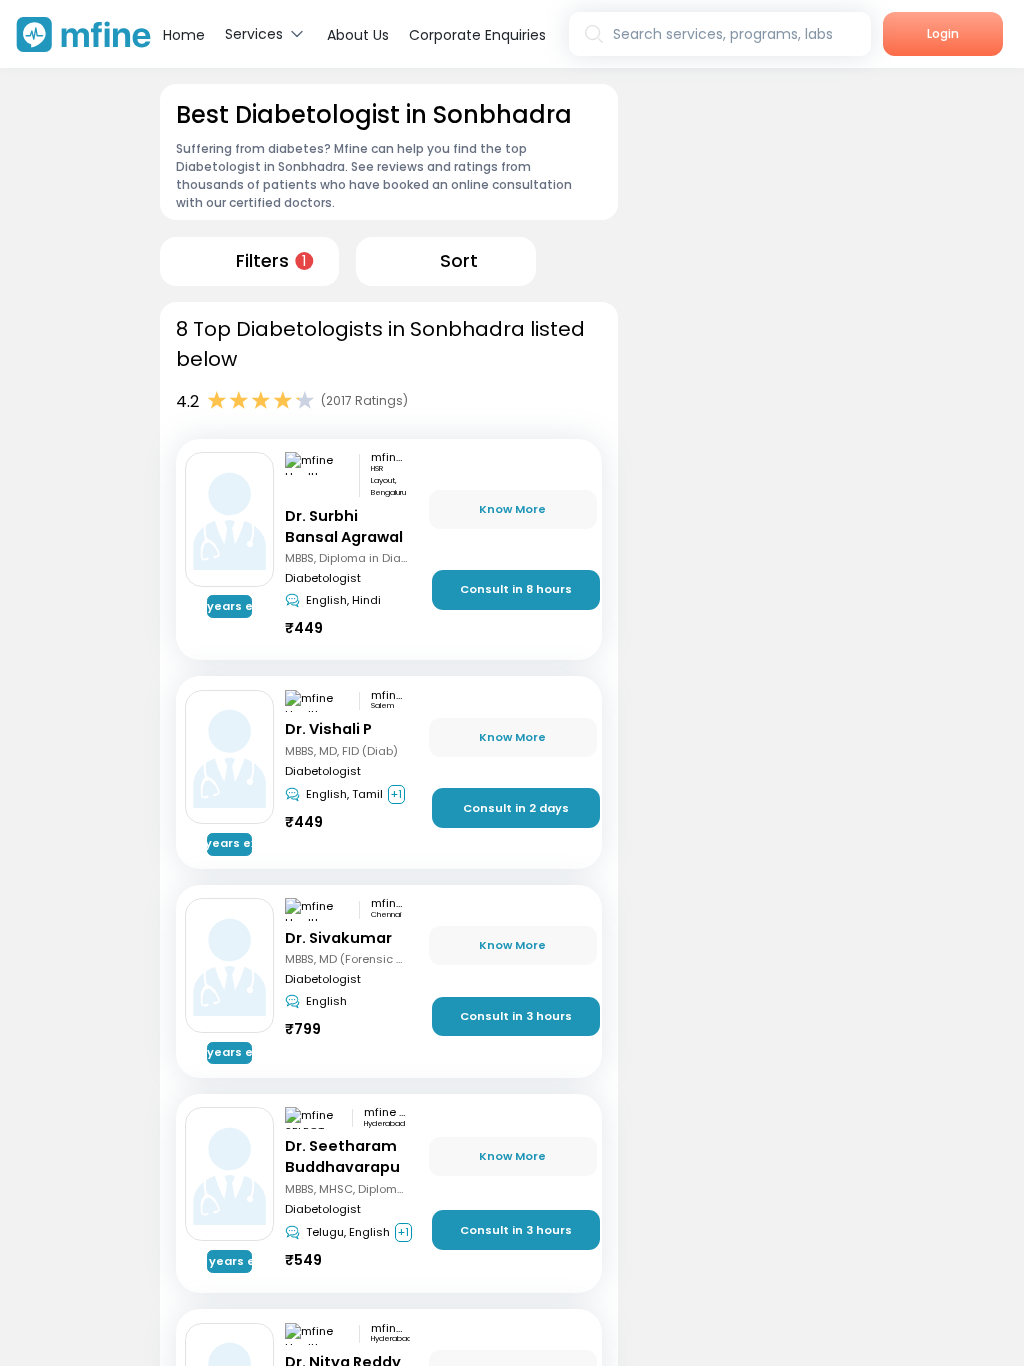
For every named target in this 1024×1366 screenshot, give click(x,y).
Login (943, 33)
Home (184, 35)
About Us (358, 35)
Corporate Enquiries (477, 35)
